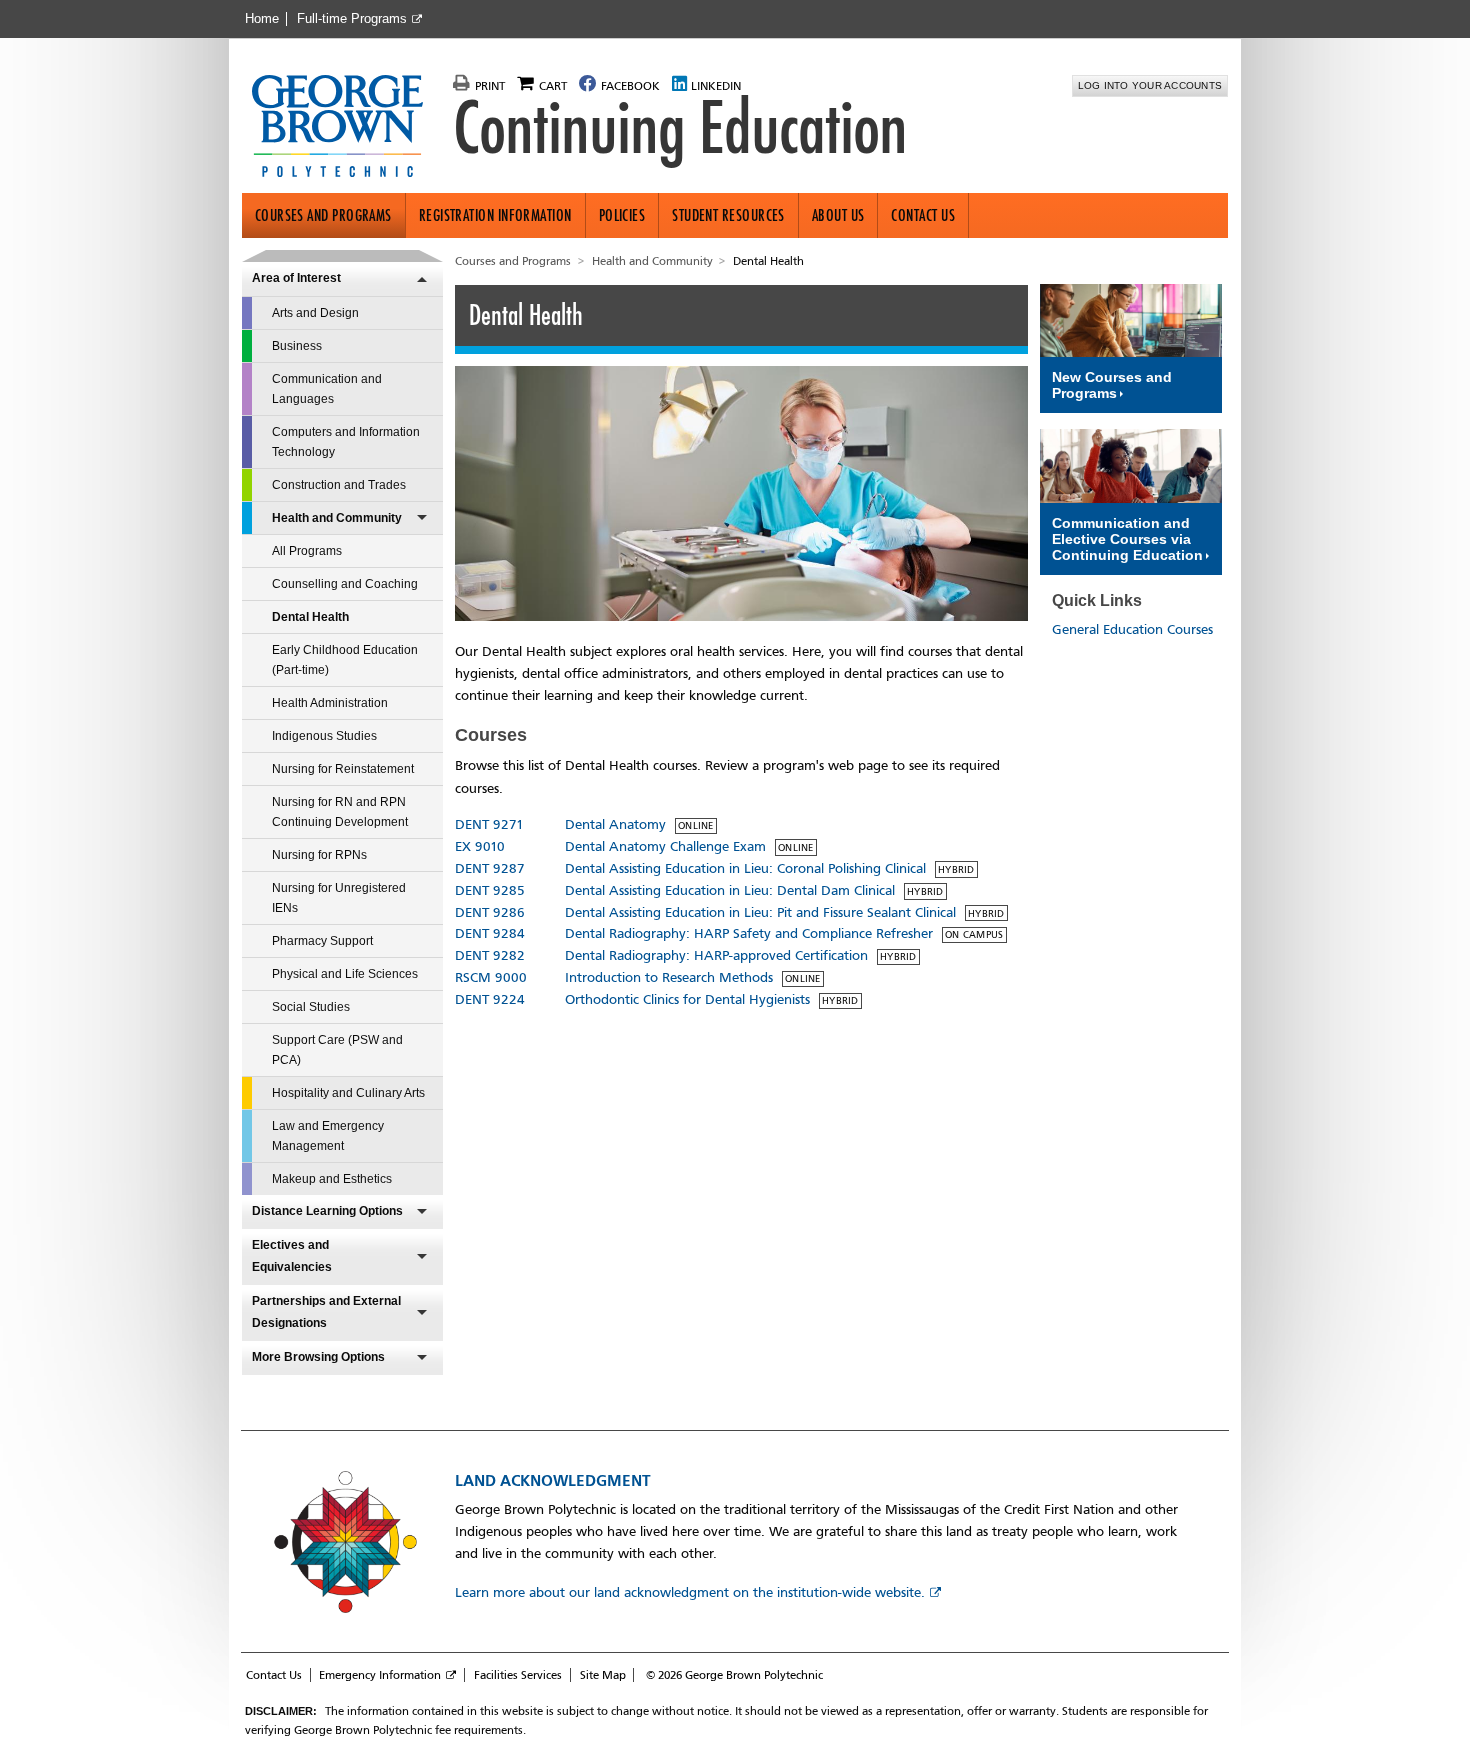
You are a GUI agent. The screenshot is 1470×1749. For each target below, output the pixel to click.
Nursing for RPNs (319, 855)
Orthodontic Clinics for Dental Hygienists (687, 999)
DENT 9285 (490, 890)
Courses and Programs (323, 215)
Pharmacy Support (322, 941)
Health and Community (337, 518)
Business (297, 346)
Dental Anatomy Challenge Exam (665, 846)
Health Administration (330, 703)
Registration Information (495, 215)
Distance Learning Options (327, 1211)
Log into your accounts (1150, 85)
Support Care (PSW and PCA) (337, 1050)
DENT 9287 (490, 868)
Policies (622, 215)
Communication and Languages (327, 389)
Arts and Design (315, 313)
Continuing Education (680, 128)
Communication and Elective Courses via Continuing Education (1127, 539)
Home (262, 19)
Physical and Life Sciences (345, 974)
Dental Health (310, 617)
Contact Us (923, 215)
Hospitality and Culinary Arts (348, 1093)
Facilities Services (518, 1675)
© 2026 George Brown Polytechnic (734, 1675)
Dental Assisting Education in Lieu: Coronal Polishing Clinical (745, 868)
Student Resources (728, 215)
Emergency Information (380, 1675)
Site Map (603, 1675)
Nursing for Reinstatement (343, 769)
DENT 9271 (489, 824)
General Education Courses (1132, 629)
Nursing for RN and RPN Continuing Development (340, 812)
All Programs (307, 551)
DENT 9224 (490, 999)
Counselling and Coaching (345, 584)
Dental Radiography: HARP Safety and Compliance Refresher (749, 933)
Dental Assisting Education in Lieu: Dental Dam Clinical (730, 890)
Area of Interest (296, 278)
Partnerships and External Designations (326, 1312)
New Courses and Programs (1112, 385)
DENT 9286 (490, 912)
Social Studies (311, 1007)
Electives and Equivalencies (292, 1256)
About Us (838, 215)
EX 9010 (480, 846)
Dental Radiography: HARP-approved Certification (716, 955)
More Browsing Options (318, 1357)
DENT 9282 (490, 955)
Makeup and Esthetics (332, 1179)
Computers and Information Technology (346, 442)
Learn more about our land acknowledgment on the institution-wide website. (690, 1592)
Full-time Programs (352, 19)
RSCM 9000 (491, 977)
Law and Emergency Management (328, 1136)
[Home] (345, 128)
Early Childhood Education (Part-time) (345, 660)
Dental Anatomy (615, 824)
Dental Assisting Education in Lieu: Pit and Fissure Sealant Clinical (760, 912)
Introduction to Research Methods (669, 977)
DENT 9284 (490, 933)
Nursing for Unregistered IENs (339, 898)
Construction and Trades (339, 485)
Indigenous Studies (324, 736)
